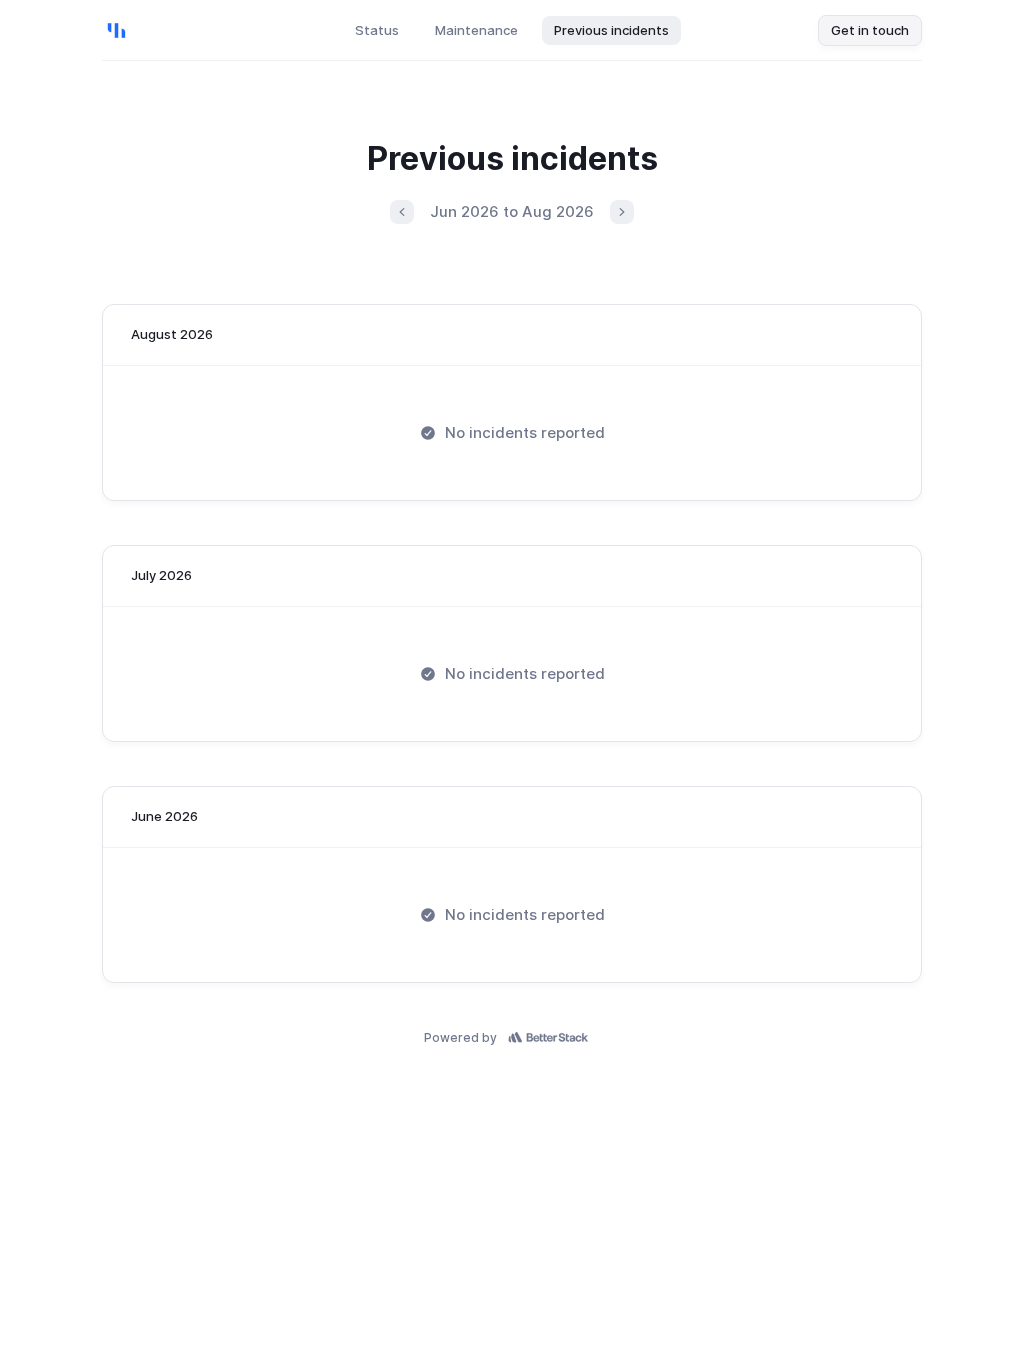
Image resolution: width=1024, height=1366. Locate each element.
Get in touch (870, 30)
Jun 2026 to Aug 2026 (512, 211)
